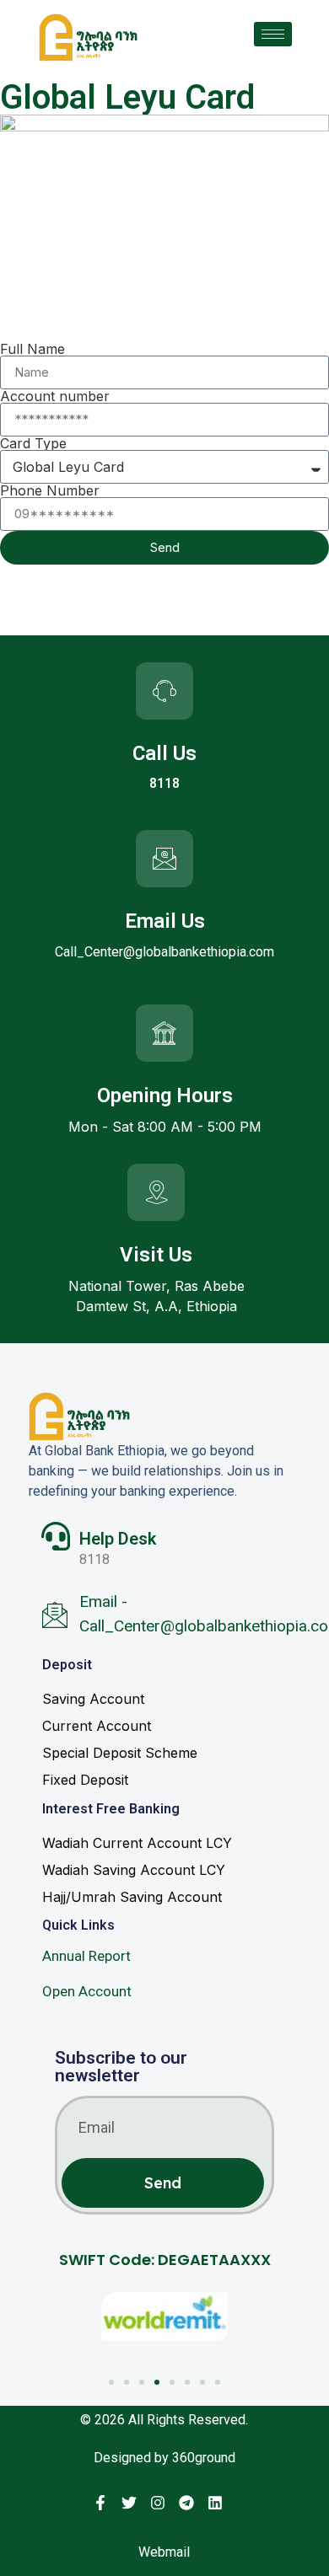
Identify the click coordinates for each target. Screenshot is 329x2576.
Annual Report (86, 1956)
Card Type (33, 443)
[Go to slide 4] (157, 2382)
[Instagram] (158, 2503)
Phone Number (50, 490)
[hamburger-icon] (273, 34)
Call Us (164, 753)
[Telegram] (186, 2503)
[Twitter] (129, 2503)
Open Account (87, 1991)
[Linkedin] (215, 2503)
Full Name (32, 349)
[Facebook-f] (100, 2503)
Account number (55, 396)
